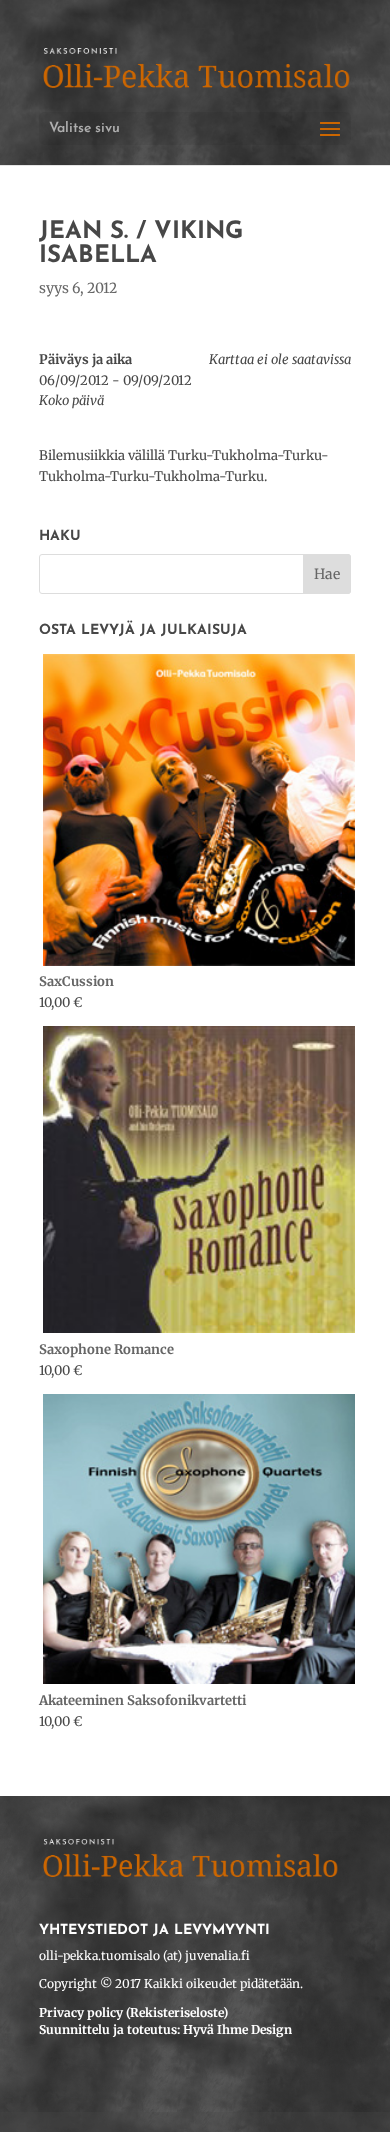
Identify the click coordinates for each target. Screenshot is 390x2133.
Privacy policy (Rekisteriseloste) (133, 2012)
